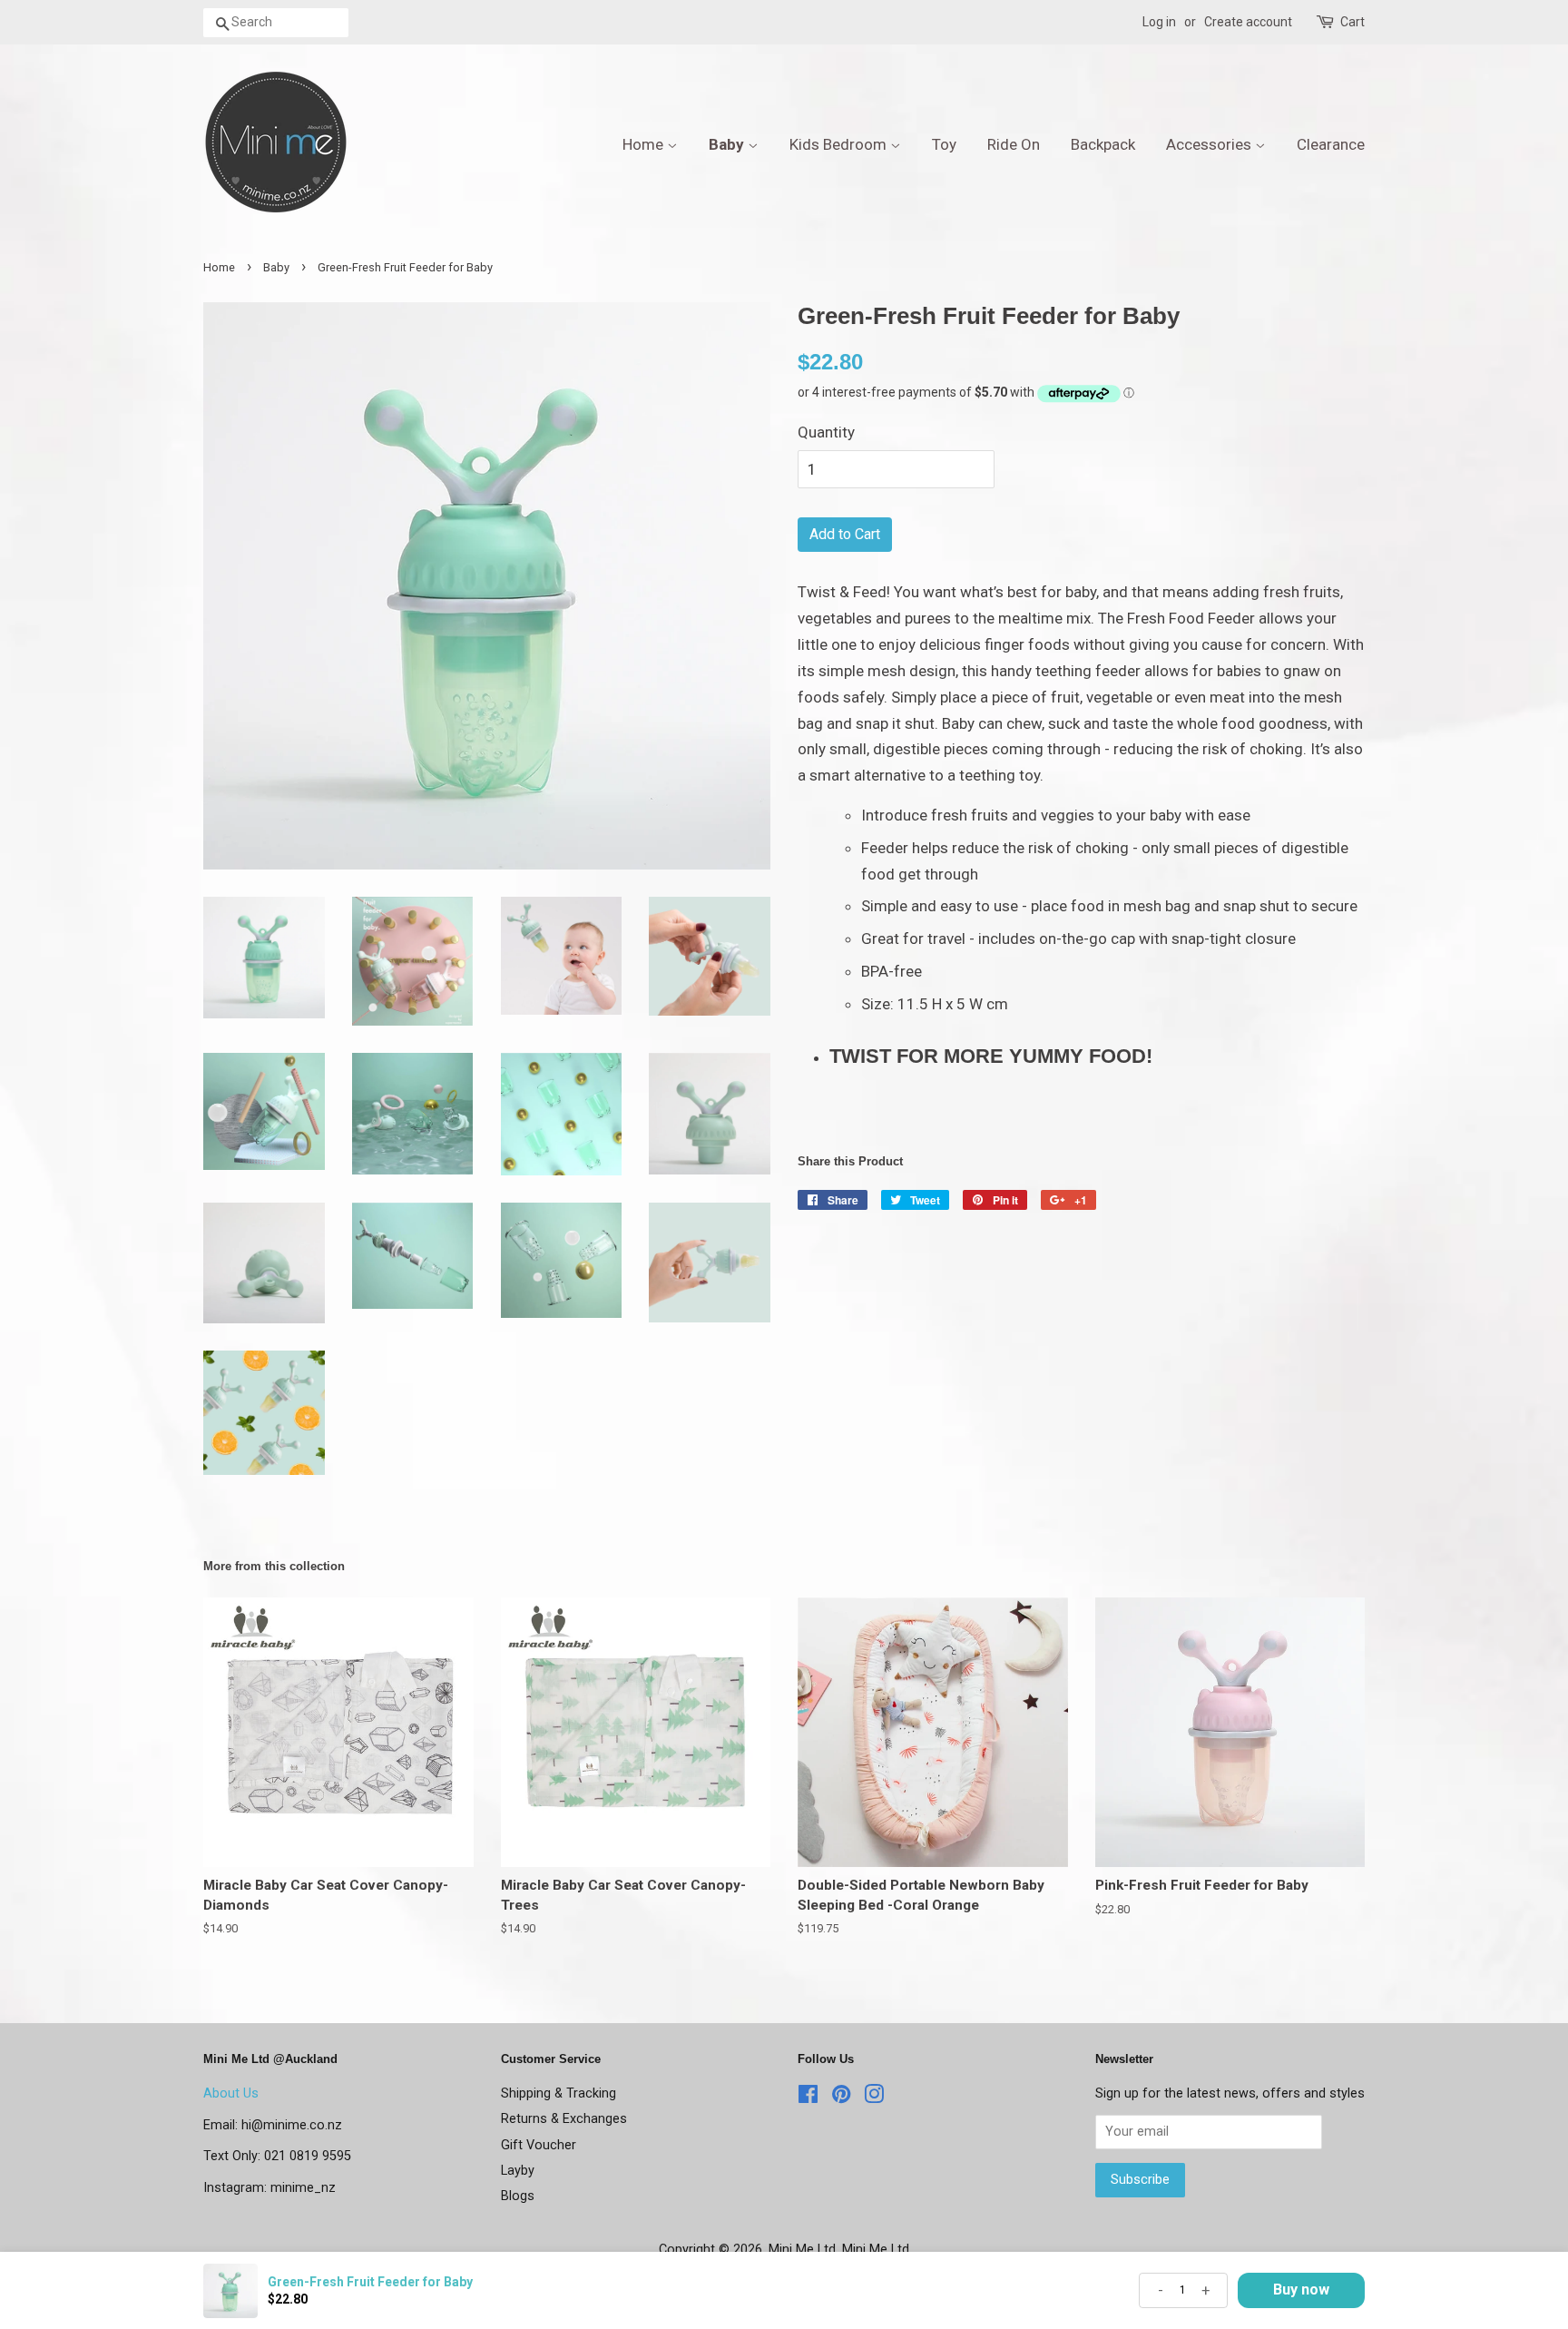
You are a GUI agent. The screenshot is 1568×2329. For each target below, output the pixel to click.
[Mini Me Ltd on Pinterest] (841, 2098)
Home (645, 144)
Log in (1159, 22)
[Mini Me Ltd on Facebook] (808, 2098)
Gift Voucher (539, 2145)
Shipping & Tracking (559, 2093)
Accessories (1210, 144)
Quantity (826, 432)
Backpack (1103, 144)
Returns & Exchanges (564, 2119)
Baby (728, 144)
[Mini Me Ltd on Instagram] (874, 2098)
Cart (1352, 22)
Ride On (1014, 144)
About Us (231, 2093)
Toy (944, 144)
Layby (518, 2171)
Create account (1248, 22)
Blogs (518, 2196)
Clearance (1331, 144)
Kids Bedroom (840, 144)
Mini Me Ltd (802, 2250)
